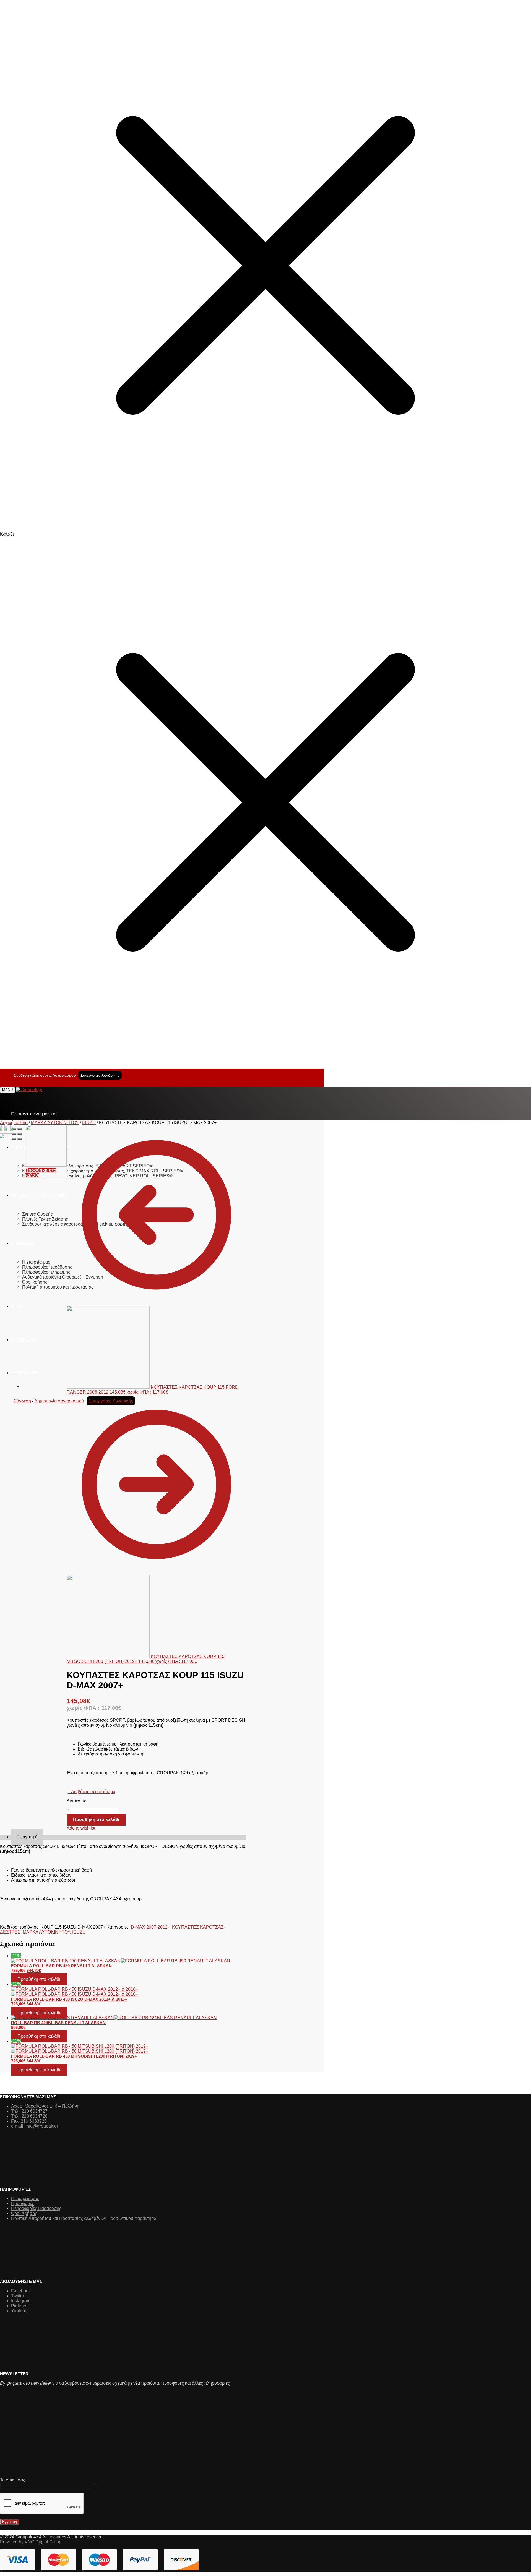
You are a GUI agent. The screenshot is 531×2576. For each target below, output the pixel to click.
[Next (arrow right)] (20, 1139)
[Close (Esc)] (14, 1129)
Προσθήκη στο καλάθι (96, 1819)
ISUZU (89, 1123)
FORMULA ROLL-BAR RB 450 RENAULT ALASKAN (61, 1966)
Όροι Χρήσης (24, 2213)
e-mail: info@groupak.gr (35, 2126)
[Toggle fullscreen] (14, 1134)
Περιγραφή (27, 1837)
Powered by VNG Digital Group (31, 2542)
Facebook (21, 2291)
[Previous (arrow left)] (14, 1139)
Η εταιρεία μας (25, 2199)
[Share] (20, 1129)
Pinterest (20, 2306)
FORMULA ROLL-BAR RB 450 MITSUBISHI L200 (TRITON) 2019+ (74, 2056)
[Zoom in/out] (20, 1134)
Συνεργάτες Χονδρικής (100, 1075)
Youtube (19, 2311)
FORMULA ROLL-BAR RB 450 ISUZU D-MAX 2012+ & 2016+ (69, 1999)
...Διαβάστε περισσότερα (92, 1792)
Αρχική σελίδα (14, 1123)
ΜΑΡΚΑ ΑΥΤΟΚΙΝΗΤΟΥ (55, 1123)
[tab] (128, 1837)
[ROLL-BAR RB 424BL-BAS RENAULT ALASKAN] (128, 2018)
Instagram (21, 2301)
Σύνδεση (21, 1075)
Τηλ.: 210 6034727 (29, 2111)
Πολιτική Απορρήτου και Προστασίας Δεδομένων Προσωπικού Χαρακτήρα (84, 2218)
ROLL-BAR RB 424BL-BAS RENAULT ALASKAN (58, 2023)
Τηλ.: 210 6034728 (29, 2116)
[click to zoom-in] (6, 1128)
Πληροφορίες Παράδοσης (36, 2208)
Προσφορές (23, 2203)
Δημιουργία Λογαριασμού (54, 1075)
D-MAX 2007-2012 (149, 1927)
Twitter (18, 2296)
